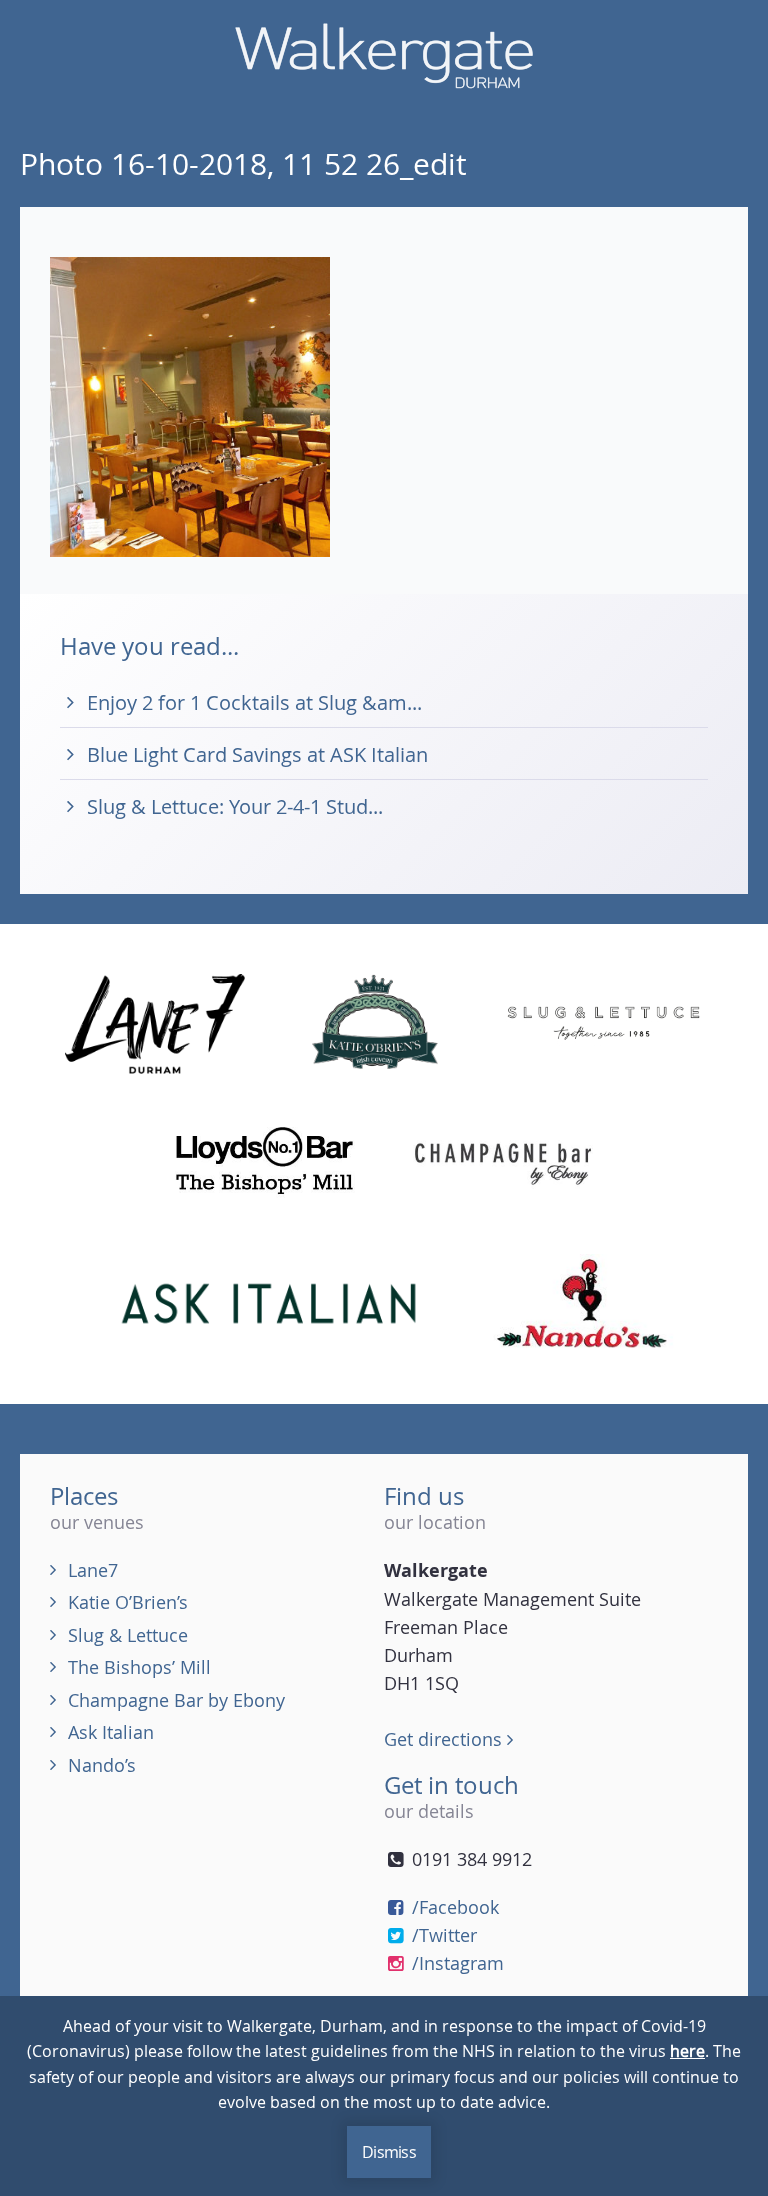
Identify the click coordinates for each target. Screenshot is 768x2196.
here (687, 2051)
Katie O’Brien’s (128, 1602)
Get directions (445, 1739)
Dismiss (389, 2152)
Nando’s (102, 1765)
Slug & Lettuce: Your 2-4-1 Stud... (235, 806)
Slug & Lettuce (128, 1635)
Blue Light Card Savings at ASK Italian (257, 754)
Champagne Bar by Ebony (176, 1700)
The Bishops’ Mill (139, 1667)
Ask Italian (111, 1732)
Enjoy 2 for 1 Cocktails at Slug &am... (254, 702)
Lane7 (93, 1570)
